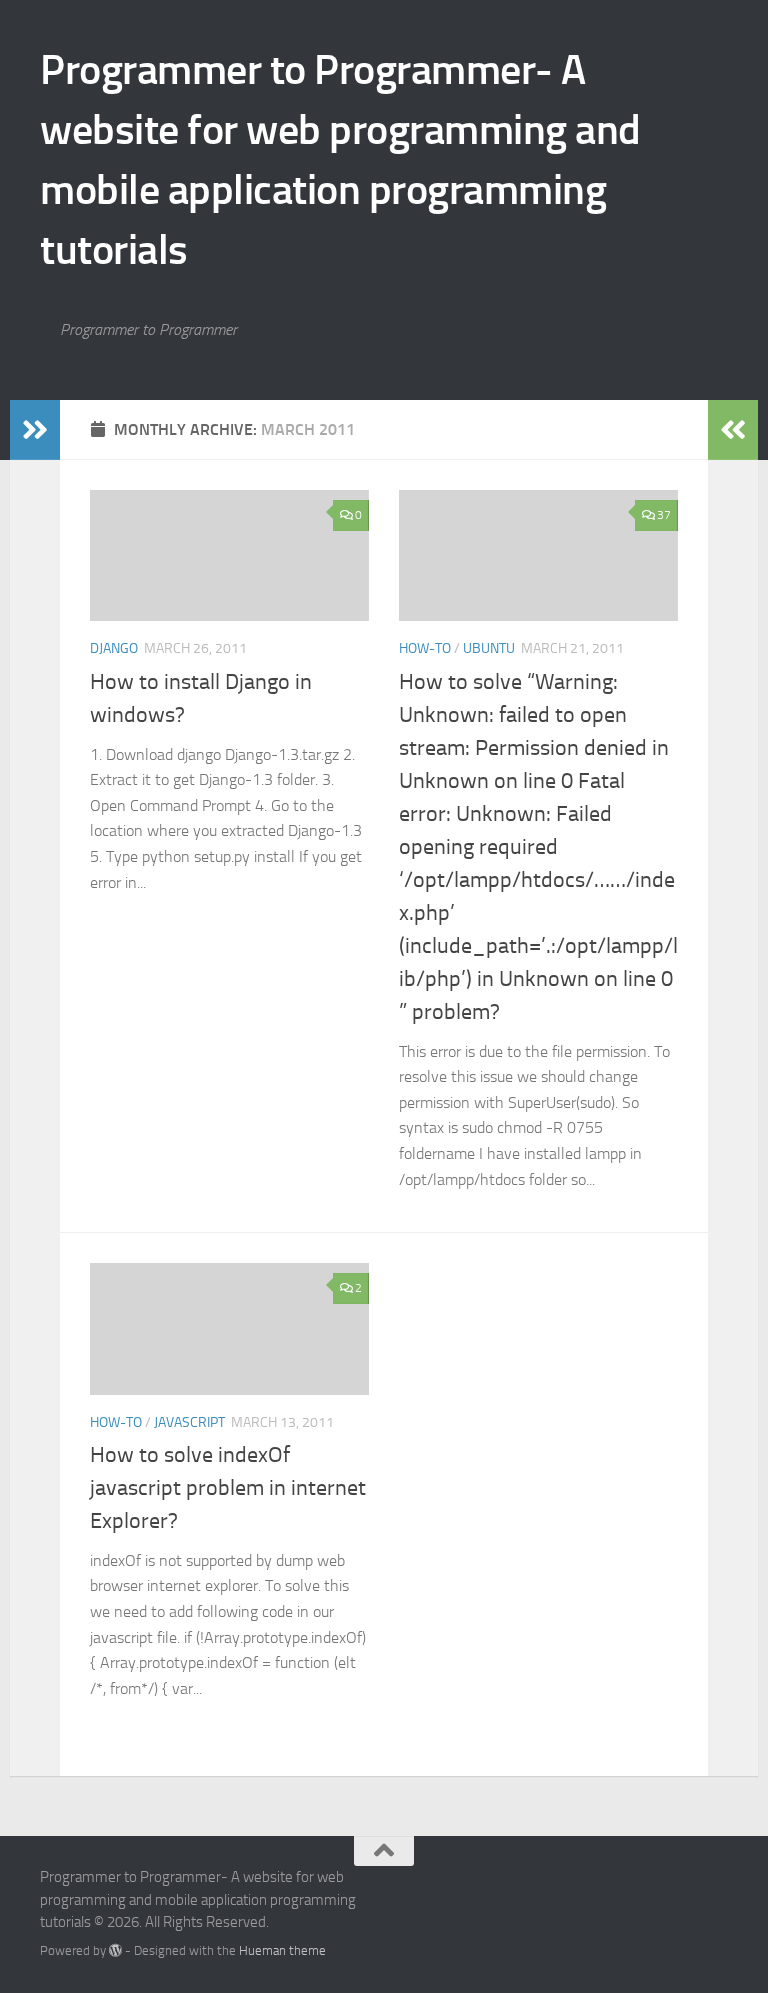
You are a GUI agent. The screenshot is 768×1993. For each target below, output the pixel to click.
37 (664, 515)
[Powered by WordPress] (115, 1950)
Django (114, 648)
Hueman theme (282, 1950)
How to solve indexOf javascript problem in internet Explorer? (228, 1488)
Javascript (189, 1422)
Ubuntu (489, 648)
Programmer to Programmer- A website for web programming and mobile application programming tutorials (340, 160)
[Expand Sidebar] (35, 430)
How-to (425, 648)
